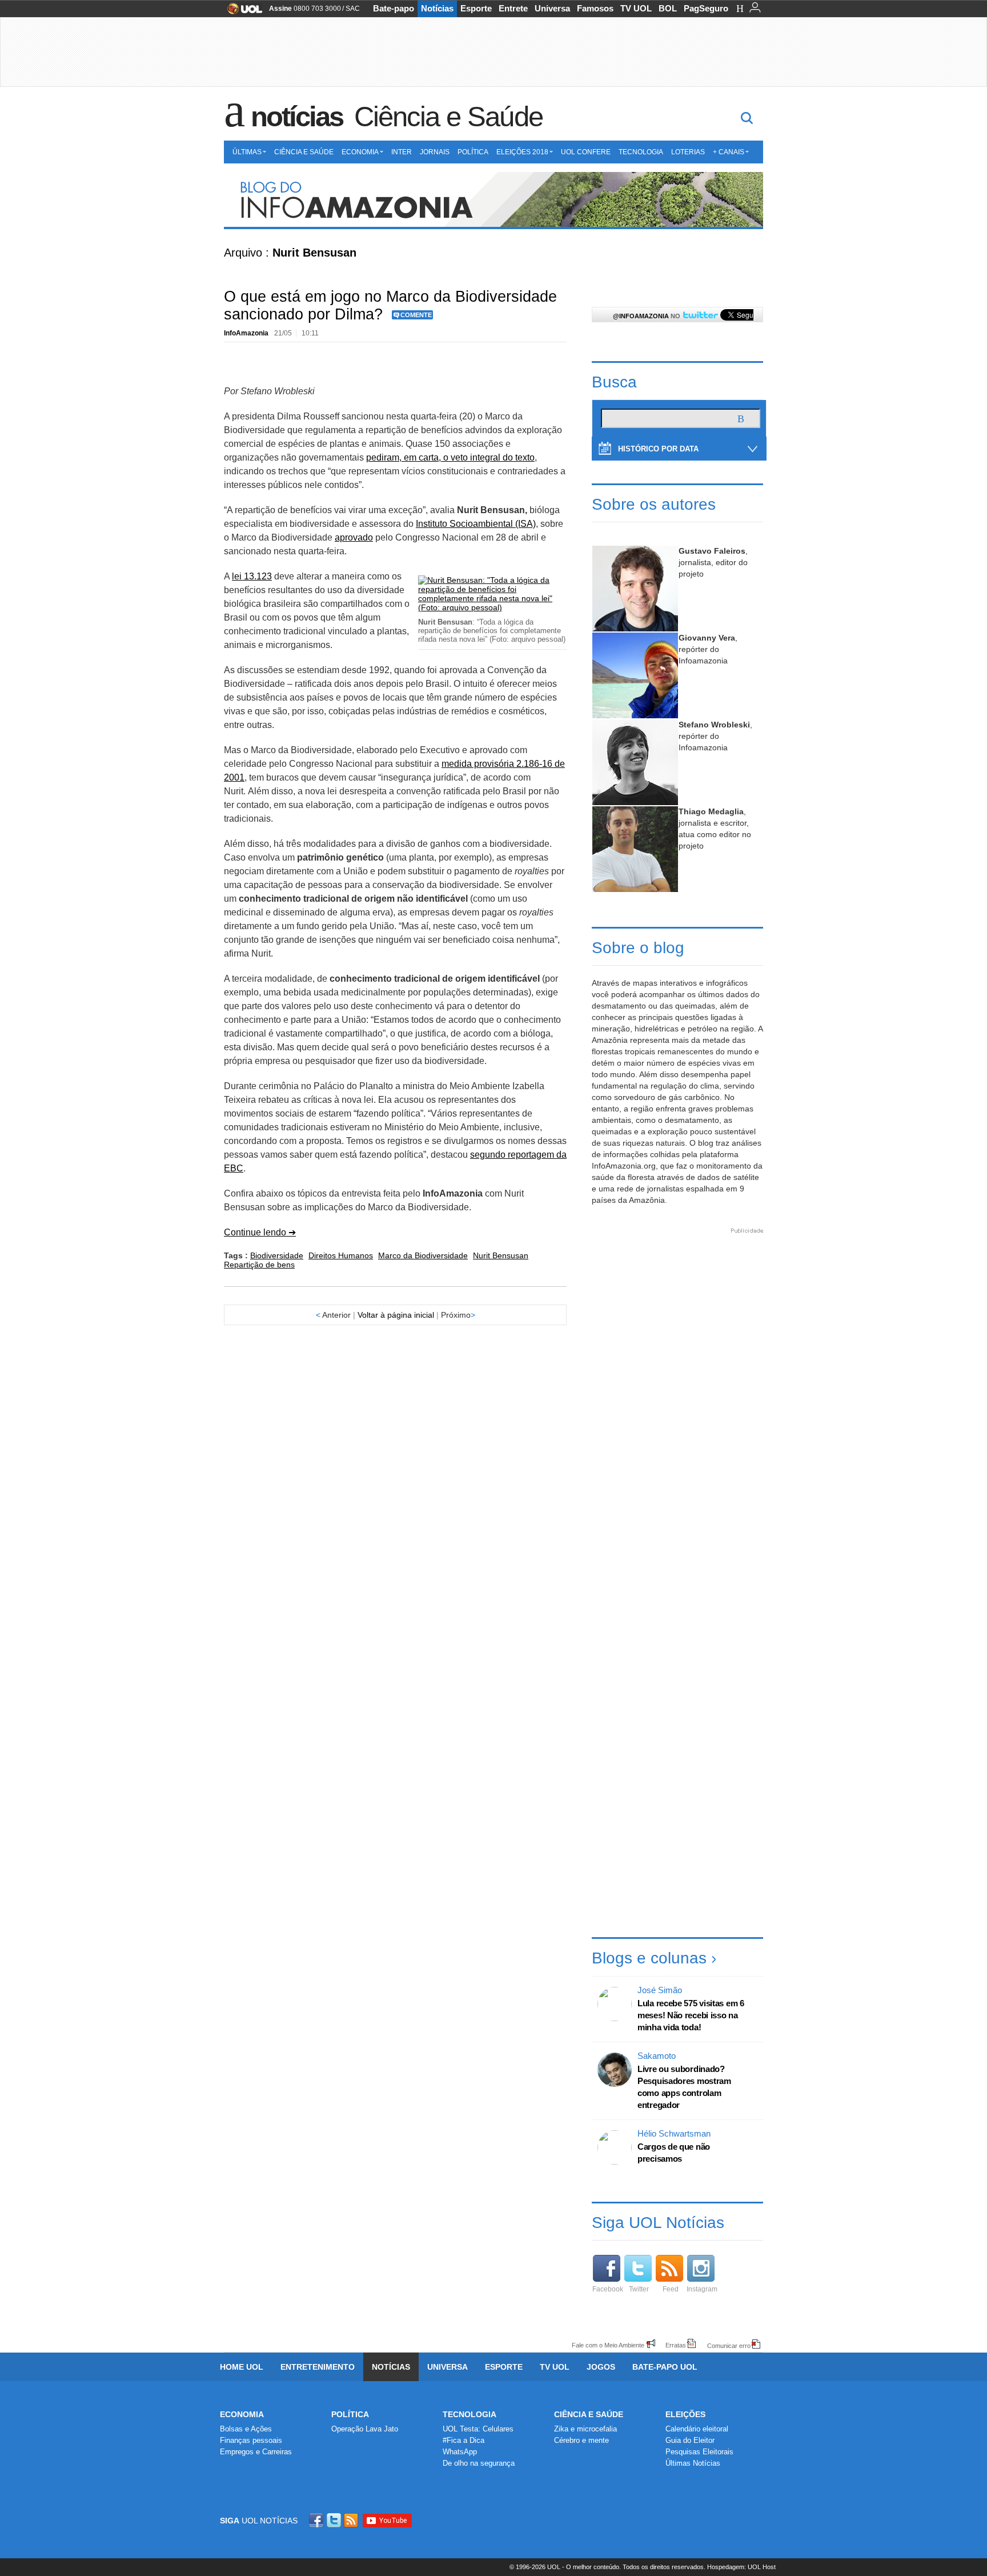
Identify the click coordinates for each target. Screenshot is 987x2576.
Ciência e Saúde (448, 117)
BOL (668, 8)
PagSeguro (706, 8)
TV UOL (636, 8)
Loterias (688, 152)
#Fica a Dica (464, 2440)
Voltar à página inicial (396, 1315)
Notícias (437, 8)
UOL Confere (586, 152)
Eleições (685, 2414)
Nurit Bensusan (501, 1255)
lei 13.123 (252, 576)
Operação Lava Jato (365, 2429)
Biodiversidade (277, 1255)
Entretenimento (318, 2367)
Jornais (435, 152)
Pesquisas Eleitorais (699, 2452)
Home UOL (242, 2367)
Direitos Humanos (341, 1255)
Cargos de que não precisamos (674, 2153)
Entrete (513, 8)
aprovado (354, 537)
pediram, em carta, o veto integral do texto (450, 457)
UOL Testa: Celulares (478, 2429)
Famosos (595, 8)
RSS (352, 2520)
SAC (353, 9)
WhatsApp (460, 2452)
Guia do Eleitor (690, 2440)
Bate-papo (394, 8)
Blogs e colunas (649, 1958)
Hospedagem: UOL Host (741, 2567)
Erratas (676, 2345)
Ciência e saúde (589, 2414)
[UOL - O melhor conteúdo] (241, 12)
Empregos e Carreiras (256, 2452)
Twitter (639, 2289)
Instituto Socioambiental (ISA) (476, 524)
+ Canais (729, 152)
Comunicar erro (729, 2345)
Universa (552, 8)
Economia (360, 152)
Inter (402, 152)
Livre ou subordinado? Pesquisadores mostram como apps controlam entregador (684, 2087)
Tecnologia (641, 152)
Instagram (702, 2289)
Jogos (601, 2367)
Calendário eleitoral (697, 2429)
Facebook (608, 2289)
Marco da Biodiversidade (423, 1255)
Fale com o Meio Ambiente (608, 2345)
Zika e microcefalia (585, 2429)
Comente (416, 315)
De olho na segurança (479, 2463)
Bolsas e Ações (246, 2429)
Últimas (247, 152)
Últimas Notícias (693, 2463)
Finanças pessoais (251, 2440)
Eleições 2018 (522, 152)
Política (473, 152)
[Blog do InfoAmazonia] (493, 201)
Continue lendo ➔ (260, 1232)
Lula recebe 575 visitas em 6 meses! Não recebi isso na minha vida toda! (691, 2015)
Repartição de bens (259, 1265)
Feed (671, 2289)
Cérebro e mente (581, 2440)
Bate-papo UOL (665, 2367)
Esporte (476, 8)
